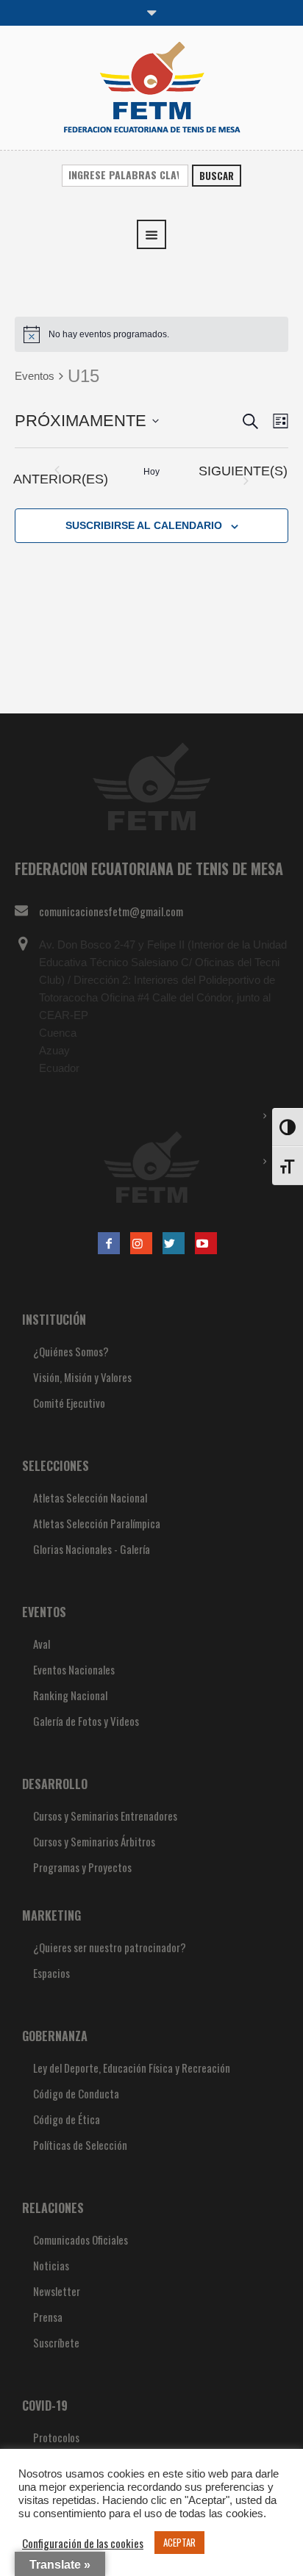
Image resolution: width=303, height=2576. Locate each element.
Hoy (151, 472)
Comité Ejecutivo (69, 1403)
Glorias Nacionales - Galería (92, 1549)
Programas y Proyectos (82, 1867)
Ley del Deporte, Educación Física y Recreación (132, 2068)
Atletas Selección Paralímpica (97, 1523)
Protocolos (56, 2437)
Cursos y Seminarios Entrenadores (105, 1816)
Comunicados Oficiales (81, 2239)
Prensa (48, 2317)
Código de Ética (67, 2119)
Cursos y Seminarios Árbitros (94, 1841)
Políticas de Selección (80, 2145)
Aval (42, 1644)
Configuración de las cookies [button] (83, 2543)
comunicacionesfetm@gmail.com (111, 911)
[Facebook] (109, 1243)
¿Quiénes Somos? (71, 1351)
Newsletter (57, 2291)
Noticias (51, 2265)
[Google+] (141, 1243)
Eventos (35, 376)
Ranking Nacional (70, 1695)
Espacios (51, 1973)
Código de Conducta (76, 2093)
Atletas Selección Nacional (90, 1497)
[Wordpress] (174, 1243)
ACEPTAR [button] (179, 2542)
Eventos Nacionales (74, 1669)
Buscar (217, 176)
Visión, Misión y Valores (82, 1377)
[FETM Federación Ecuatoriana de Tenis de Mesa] (152, 86)
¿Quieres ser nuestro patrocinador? (110, 1947)
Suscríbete (56, 2342)
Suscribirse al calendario (144, 525)
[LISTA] (278, 421)
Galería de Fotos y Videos (86, 1721)
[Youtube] (206, 1243)
